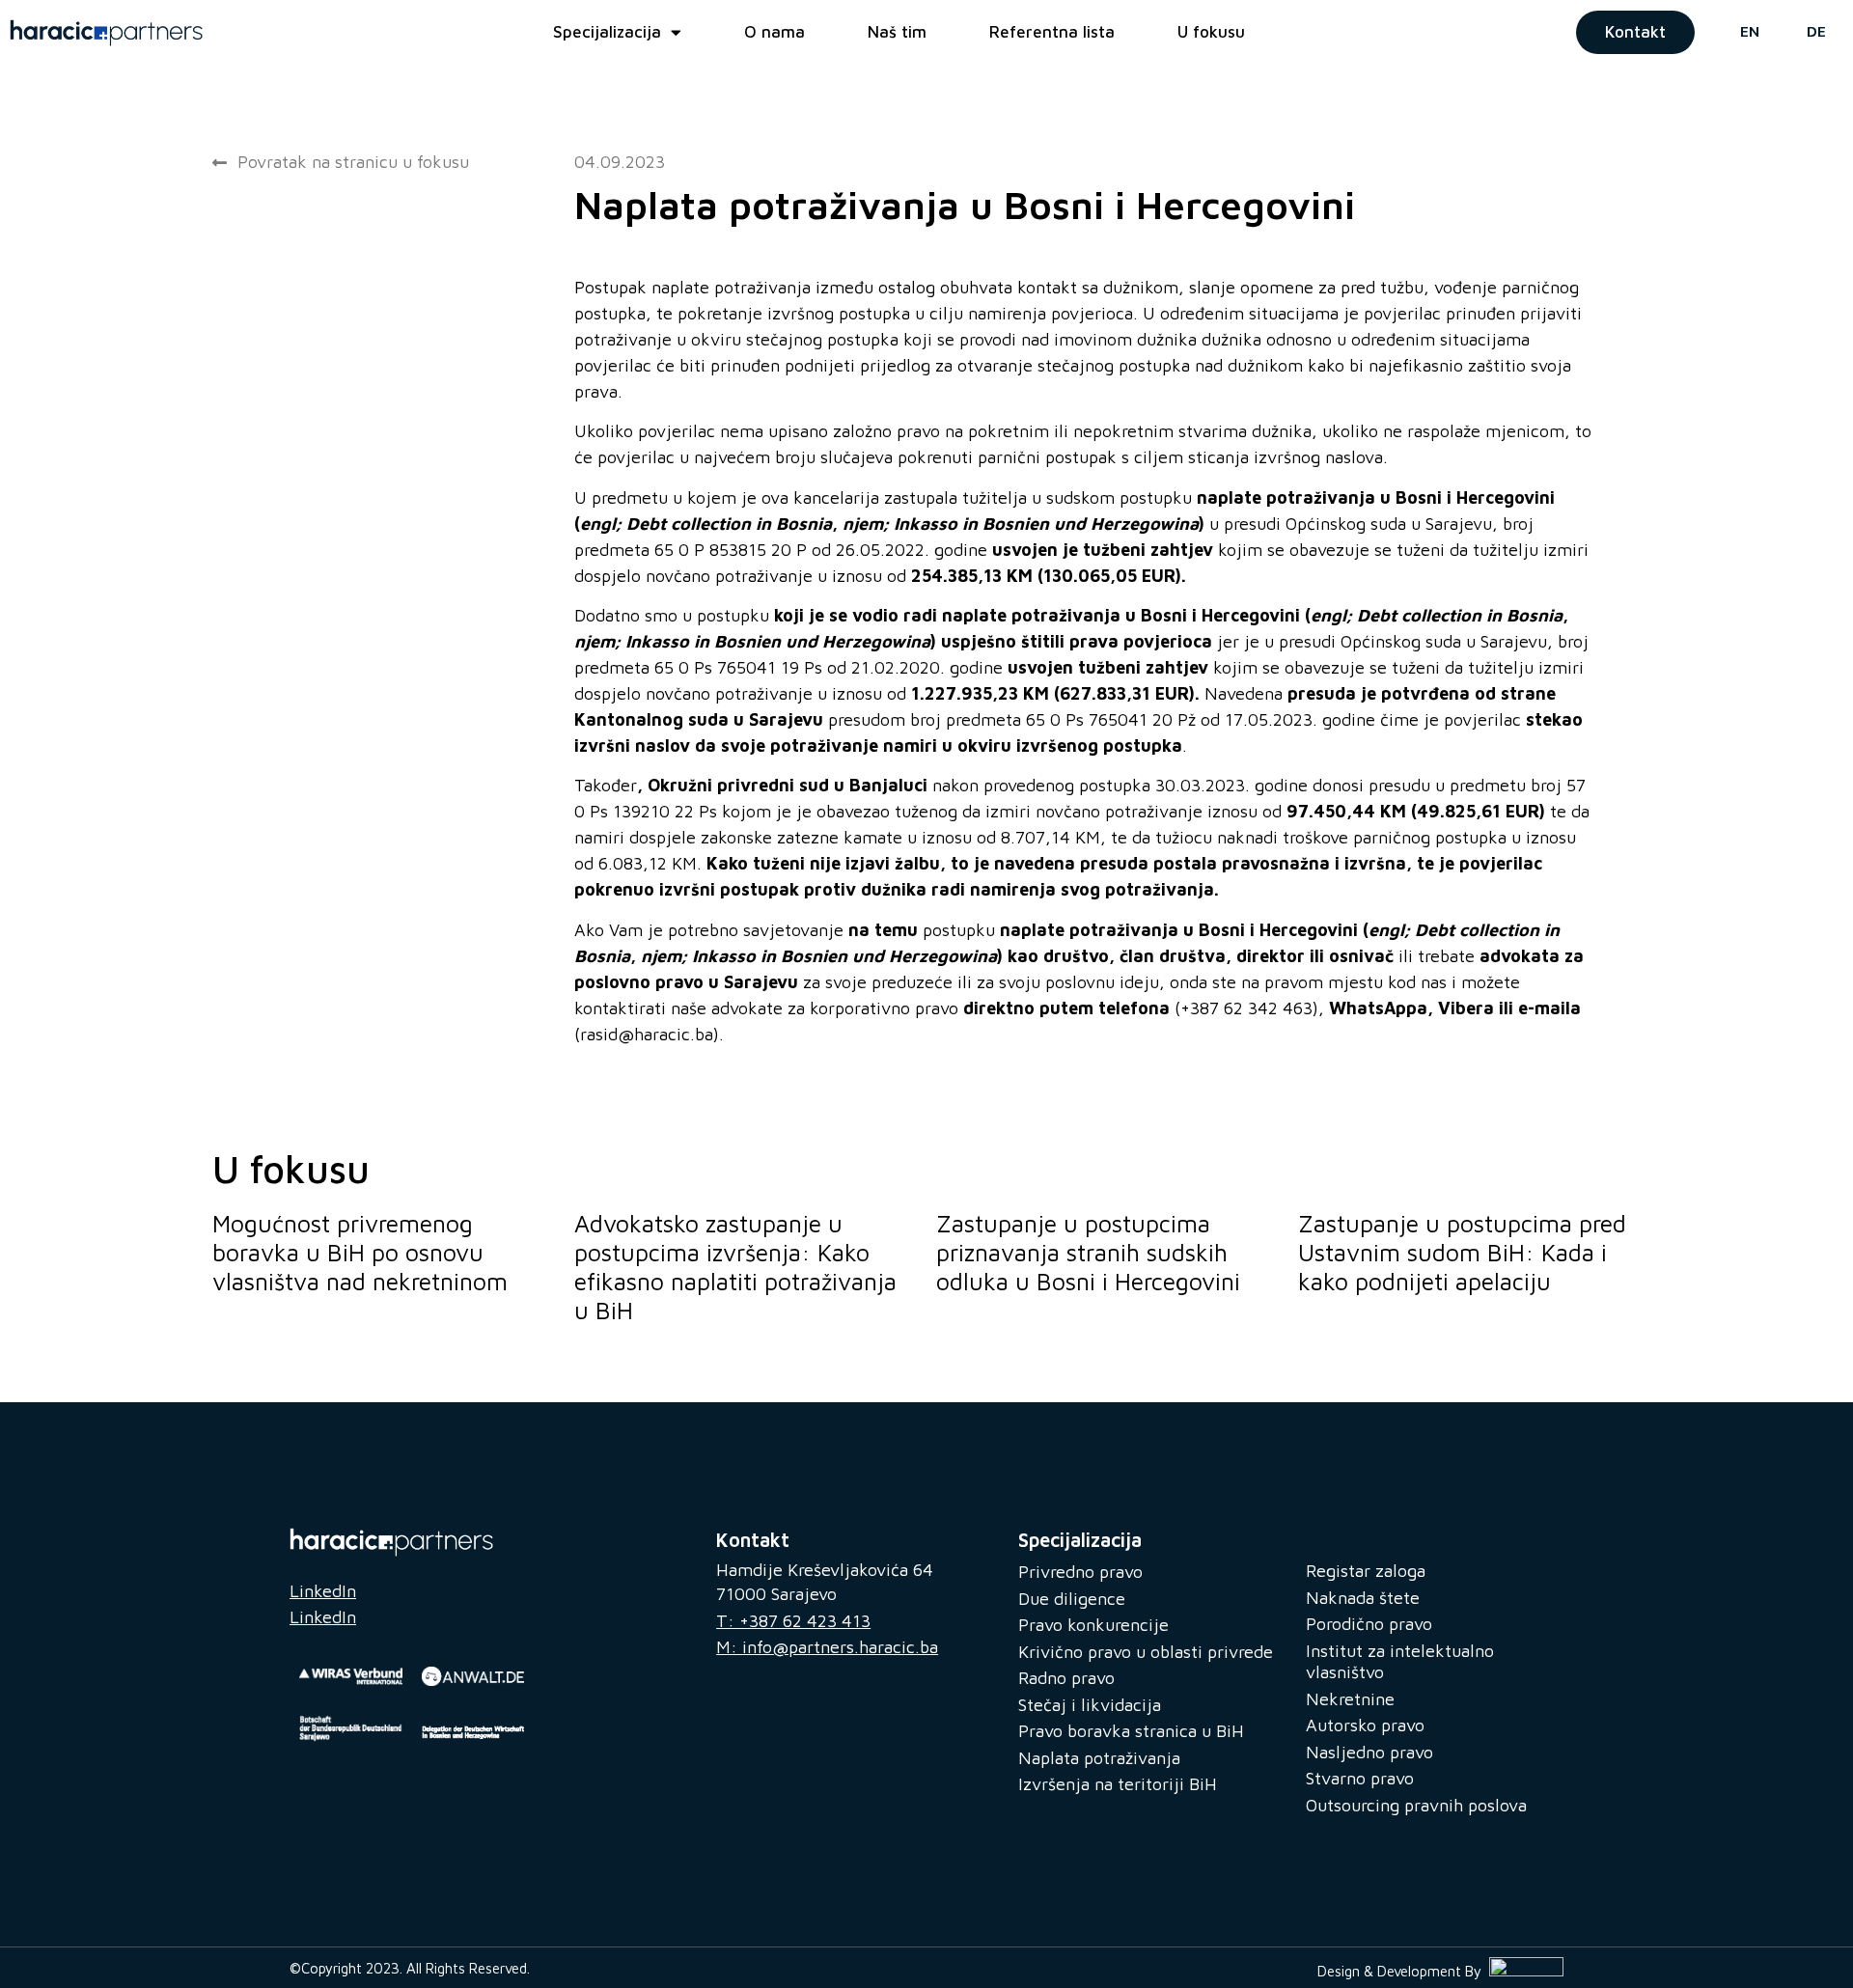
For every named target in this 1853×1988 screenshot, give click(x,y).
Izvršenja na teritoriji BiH (1118, 1784)
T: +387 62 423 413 (793, 1621)
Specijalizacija (607, 32)
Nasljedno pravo (1369, 1752)
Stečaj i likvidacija (1090, 1705)
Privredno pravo (1080, 1572)
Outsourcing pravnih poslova (1416, 1805)
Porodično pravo (1369, 1624)
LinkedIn (323, 1591)
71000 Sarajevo (776, 1594)
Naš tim (897, 32)
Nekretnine (1350, 1699)
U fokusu (1211, 32)
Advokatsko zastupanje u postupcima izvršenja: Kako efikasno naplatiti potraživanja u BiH (735, 1267)
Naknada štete (1363, 1598)
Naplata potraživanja (1099, 1758)
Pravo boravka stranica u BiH (1131, 1731)
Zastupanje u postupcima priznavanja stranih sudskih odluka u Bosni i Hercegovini (1088, 1252)
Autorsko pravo (1365, 1725)
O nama (774, 32)
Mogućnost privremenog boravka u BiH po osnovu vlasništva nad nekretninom (360, 1252)
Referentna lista (1052, 32)
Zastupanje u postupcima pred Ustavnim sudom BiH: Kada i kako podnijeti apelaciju (1462, 1252)
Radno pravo (1066, 1678)
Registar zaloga (1366, 1571)
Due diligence (1072, 1599)
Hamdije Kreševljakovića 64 (825, 1570)
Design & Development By (1403, 1971)
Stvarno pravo (1360, 1778)
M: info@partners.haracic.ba (827, 1647)
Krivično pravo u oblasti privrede (1146, 1652)
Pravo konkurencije (1093, 1625)
